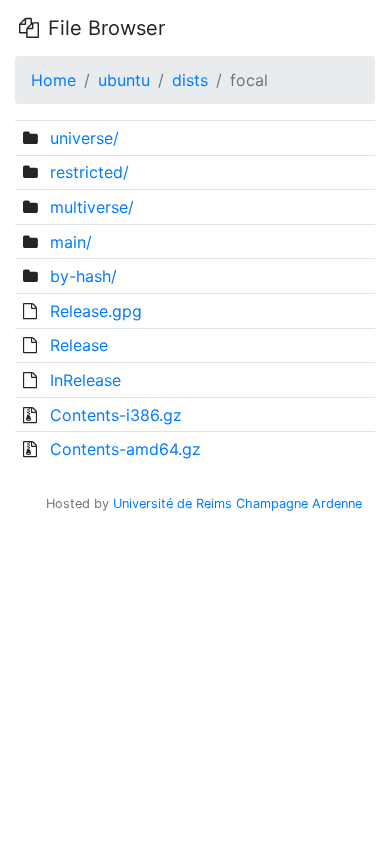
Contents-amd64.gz (125, 449)
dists (190, 80)
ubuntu (124, 80)
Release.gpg (96, 311)
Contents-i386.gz (116, 415)
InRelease (85, 380)
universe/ (84, 138)
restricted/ (89, 172)
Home (53, 80)
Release (79, 345)
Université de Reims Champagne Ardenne (237, 503)
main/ (71, 242)
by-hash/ (83, 276)
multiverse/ (92, 207)
